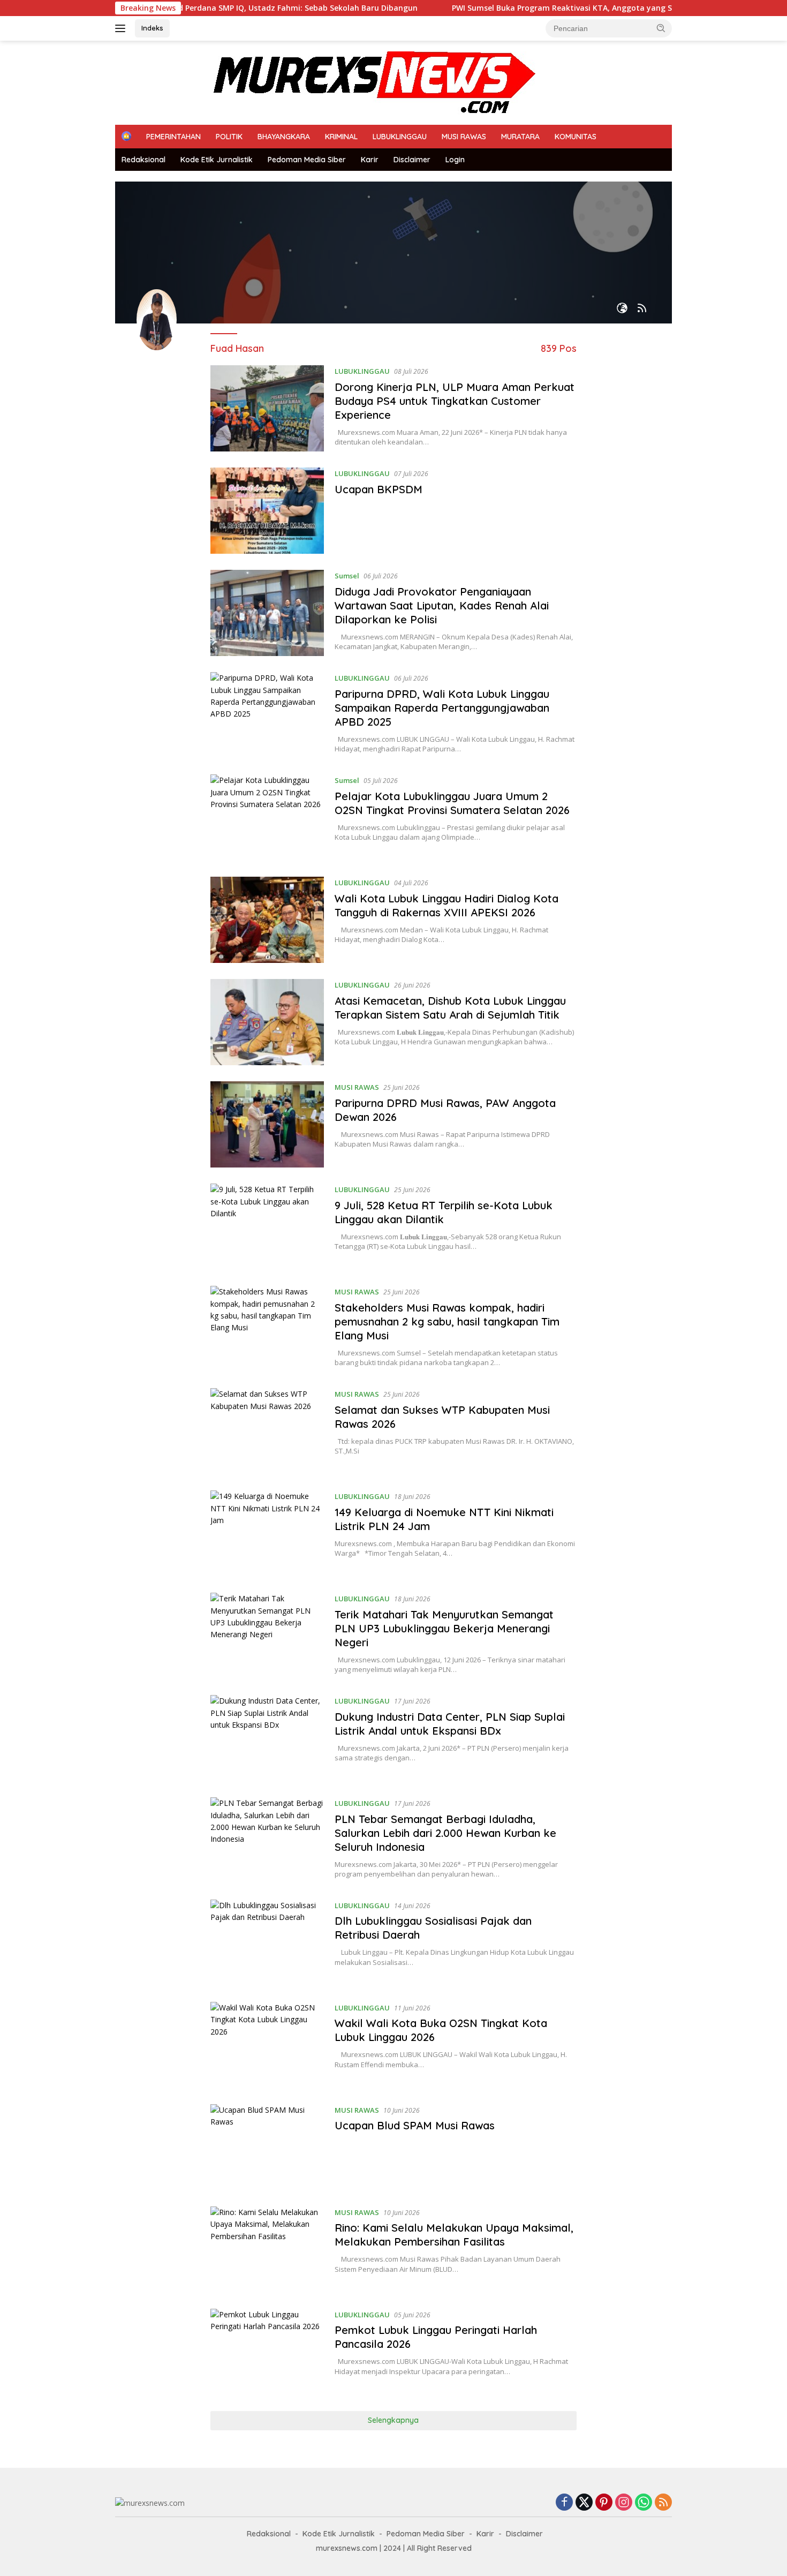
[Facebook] (564, 2503)
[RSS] (663, 2503)
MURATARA (520, 137)
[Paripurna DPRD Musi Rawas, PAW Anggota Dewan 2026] (267, 1124)
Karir (370, 160)
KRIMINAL (341, 137)
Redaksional (143, 160)
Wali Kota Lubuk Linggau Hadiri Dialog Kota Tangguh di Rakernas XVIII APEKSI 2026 (447, 905)
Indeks (152, 28)
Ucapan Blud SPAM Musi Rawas (415, 2125)
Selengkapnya (393, 2420)
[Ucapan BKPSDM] (267, 511)
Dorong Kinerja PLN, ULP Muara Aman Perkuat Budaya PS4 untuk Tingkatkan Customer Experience (455, 401)
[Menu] (122, 28)
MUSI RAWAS (464, 137)
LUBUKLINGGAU (400, 137)
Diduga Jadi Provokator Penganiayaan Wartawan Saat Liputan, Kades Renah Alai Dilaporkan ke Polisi (442, 605)
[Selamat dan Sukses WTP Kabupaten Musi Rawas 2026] (267, 1431)
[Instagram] (624, 2503)
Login (455, 160)
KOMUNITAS (576, 137)
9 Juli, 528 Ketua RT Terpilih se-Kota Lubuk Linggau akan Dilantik (444, 1212)
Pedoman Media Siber (307, 160)
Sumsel (347, 576)
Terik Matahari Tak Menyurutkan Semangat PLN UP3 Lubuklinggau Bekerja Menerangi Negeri (444, 1628)
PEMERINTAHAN (173, 137)
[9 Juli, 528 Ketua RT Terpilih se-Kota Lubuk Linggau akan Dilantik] (267, 1227)
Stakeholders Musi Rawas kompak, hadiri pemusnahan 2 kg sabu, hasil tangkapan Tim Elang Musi (447, 1321)
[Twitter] (584, 2503)
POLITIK (229, 137)
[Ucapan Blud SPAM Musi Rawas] (267, 2147)
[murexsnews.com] (325, 82)
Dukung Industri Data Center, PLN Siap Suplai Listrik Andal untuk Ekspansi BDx (450, 1724)
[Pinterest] (604, 2503)
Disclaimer (412, 160)
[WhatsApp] (644, 2503)
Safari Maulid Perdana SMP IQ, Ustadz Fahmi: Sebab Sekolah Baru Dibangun (203, 8)
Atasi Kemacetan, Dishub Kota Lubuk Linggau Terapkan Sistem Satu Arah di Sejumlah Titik (450, 1008)
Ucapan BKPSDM (379, 489)
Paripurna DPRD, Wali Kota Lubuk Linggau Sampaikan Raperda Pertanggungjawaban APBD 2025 (442, 708)
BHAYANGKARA (284, 137)
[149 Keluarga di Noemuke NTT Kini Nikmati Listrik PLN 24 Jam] (267, 1534)
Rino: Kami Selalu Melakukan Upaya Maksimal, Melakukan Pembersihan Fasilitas (454, 2235)
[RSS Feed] (642, 309)
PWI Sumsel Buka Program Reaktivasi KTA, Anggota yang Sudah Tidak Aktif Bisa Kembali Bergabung (569, 8)
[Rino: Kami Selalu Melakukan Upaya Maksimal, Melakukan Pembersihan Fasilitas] (267, 2250)
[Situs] (622, 309)
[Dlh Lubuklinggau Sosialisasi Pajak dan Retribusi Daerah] (267, 1943)
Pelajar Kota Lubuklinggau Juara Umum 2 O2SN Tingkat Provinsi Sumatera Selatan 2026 (454, 803)
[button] (661, 28)
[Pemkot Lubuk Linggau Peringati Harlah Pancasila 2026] (267, 2352)
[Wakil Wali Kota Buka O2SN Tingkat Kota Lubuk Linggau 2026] (267, 2045)
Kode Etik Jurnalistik (217, 160)
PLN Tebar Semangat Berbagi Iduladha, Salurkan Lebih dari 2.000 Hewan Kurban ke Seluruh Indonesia (445, 1833)
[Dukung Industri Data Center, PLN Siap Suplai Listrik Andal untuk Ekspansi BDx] (267, 1738)
